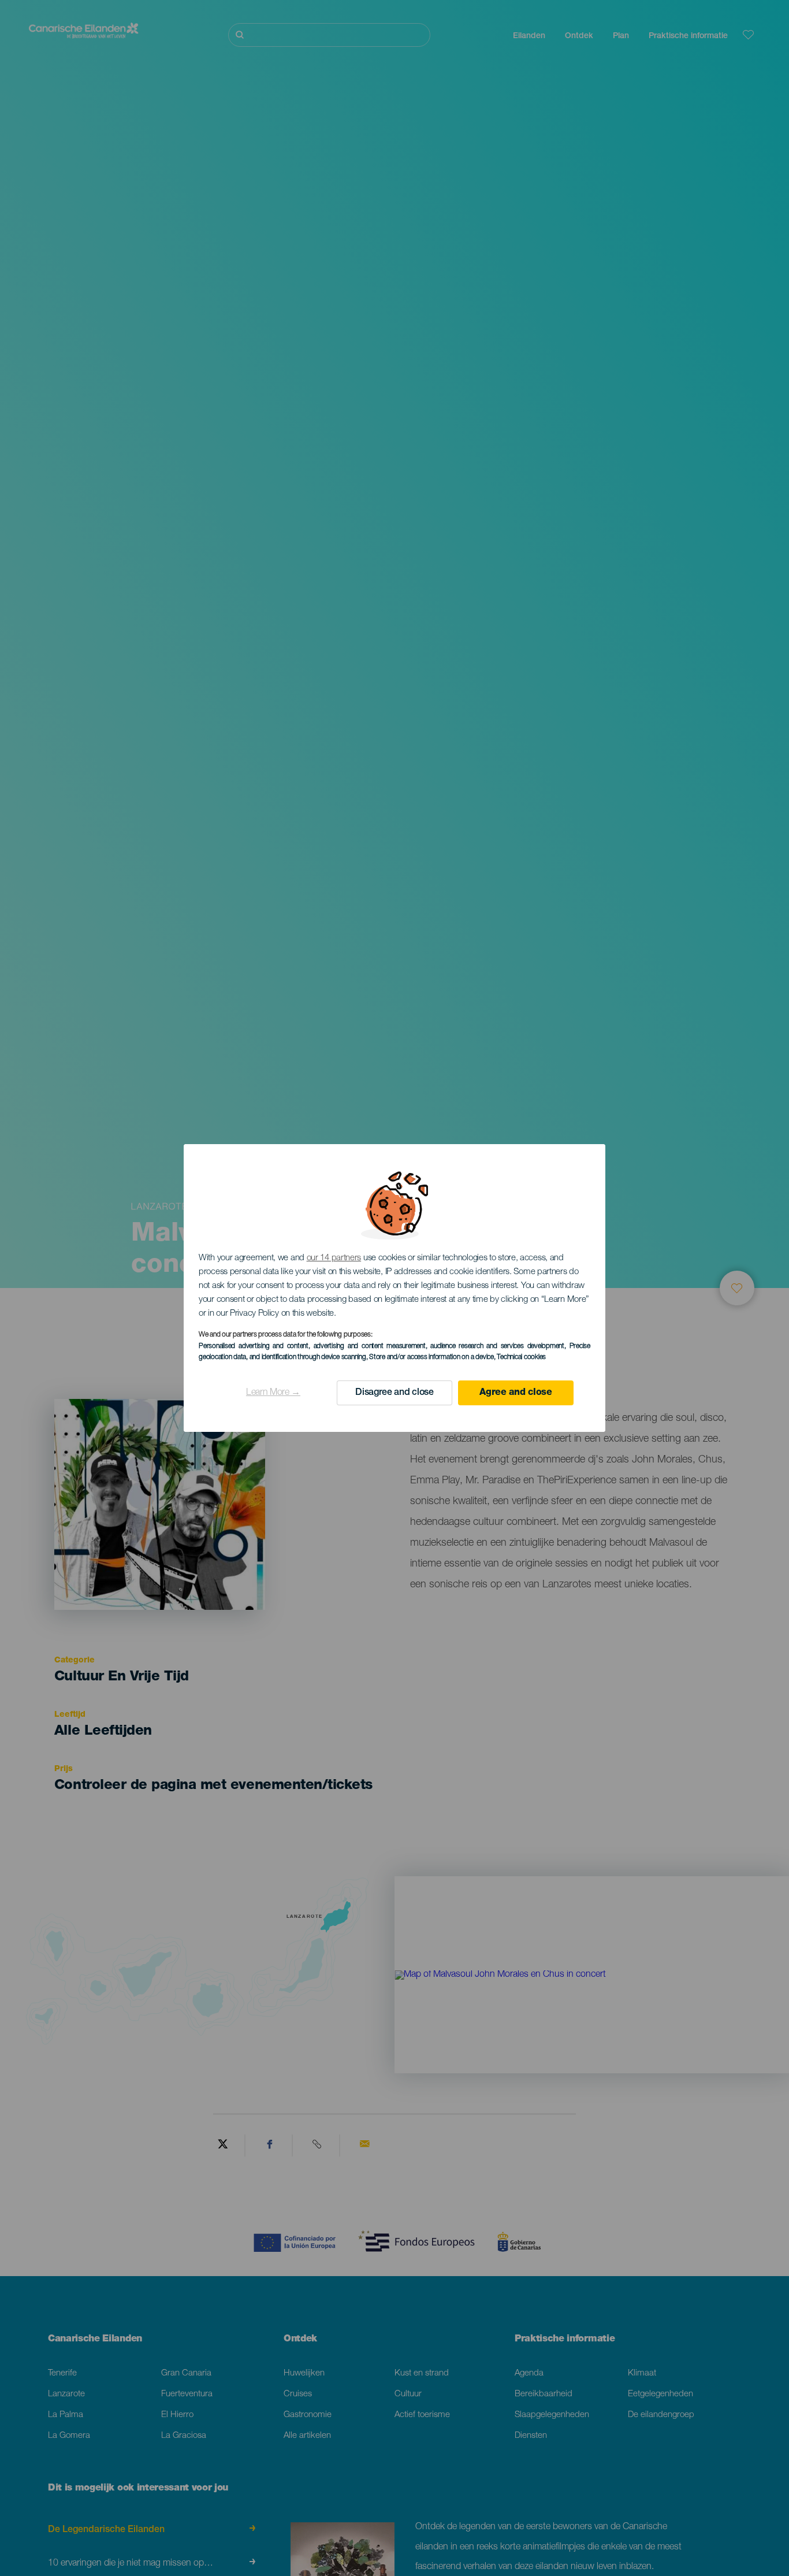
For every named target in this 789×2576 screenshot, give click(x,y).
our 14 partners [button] (334, 1258)
